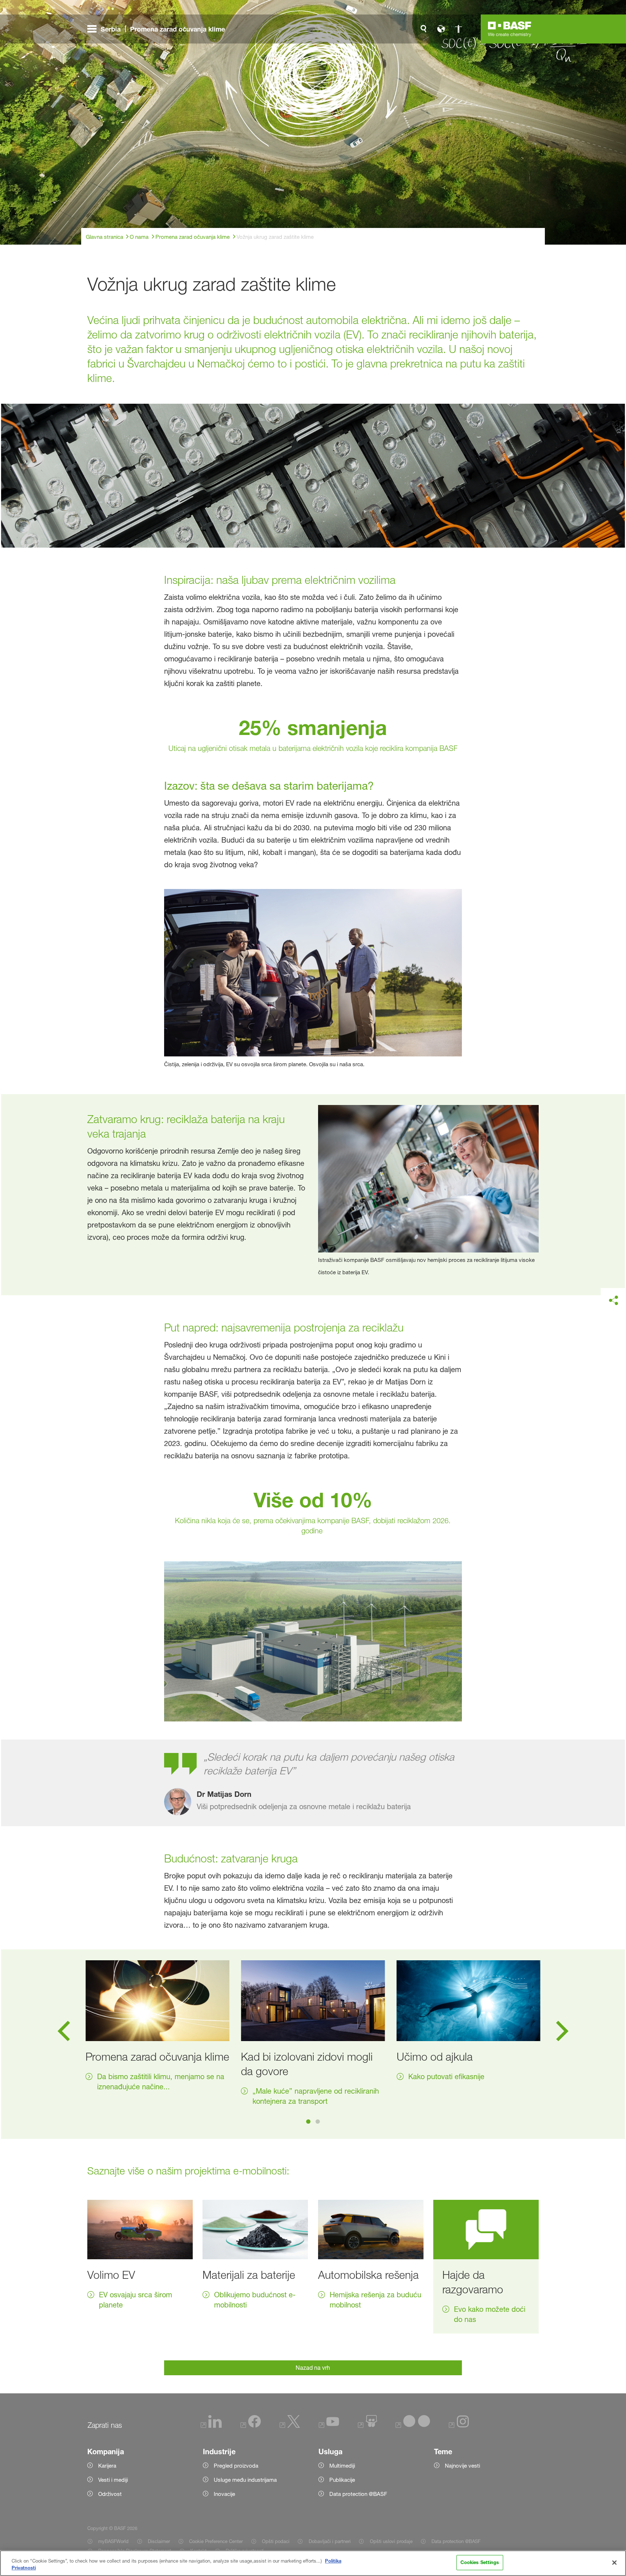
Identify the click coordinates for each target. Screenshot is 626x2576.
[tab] (308, 2122)
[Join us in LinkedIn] (211, 2426)
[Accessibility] (458, 29)
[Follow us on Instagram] (459, 2426)
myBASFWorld (113, 2541)
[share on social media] (613, 1301)
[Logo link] (510, 29)
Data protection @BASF (456, 2541)
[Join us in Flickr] (413, 2426)
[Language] (441, 29)
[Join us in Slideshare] (368, 2426)
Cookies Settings (480, 2562)
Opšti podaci (276, 2541)
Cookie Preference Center (216, 2541)
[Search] (423, 29)
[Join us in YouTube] (329, 2426)
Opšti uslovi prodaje (391, 2541)
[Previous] (64, 2033)
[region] (313, 2563)
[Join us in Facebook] (251, 2426)
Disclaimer (159, 2541)
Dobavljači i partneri (329, 2541)
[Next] (562, 2033)
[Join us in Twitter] (290, 2426)
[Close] (614, 2563)
